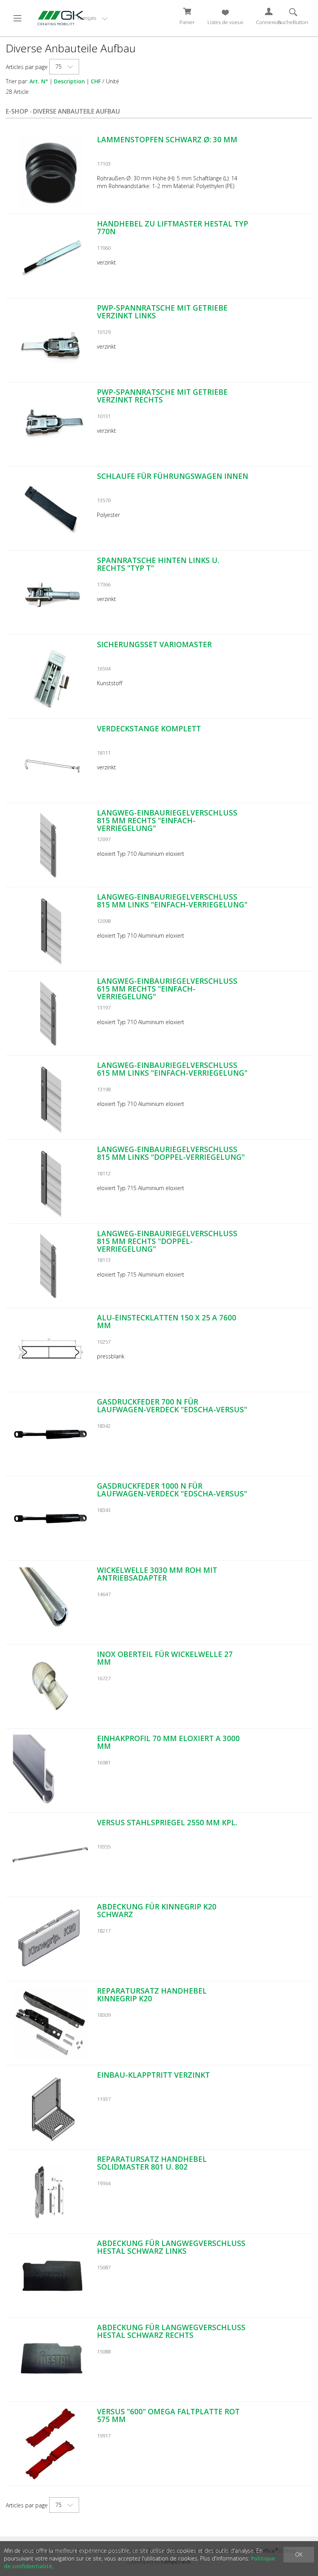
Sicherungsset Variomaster (154, 644)
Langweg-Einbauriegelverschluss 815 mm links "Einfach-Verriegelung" (172, 901)
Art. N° (39, 81)
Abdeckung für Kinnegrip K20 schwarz (157, 1911)
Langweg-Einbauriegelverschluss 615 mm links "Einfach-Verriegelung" (172, 1069)
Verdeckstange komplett (149, 729)
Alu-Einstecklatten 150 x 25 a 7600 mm (167, 1322)
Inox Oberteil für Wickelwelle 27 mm (165, 1658)
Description (69, 81)
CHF (96, 81)
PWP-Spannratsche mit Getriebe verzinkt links (162, 312)
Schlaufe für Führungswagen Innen (173, 476)
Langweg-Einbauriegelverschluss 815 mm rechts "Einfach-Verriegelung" (167, 821)
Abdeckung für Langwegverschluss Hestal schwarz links (171, 2247)
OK (299, 2554)
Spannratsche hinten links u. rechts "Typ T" (158, 564)
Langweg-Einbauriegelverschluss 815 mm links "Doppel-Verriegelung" (171, 1153)
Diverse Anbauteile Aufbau (76, 111)
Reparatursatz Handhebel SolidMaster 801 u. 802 (152, 2163)
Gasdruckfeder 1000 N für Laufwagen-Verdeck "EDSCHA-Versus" (172, 1490)
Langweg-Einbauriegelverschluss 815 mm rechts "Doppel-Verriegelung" (167, 1241)
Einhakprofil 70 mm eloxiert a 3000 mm (168, 1742)
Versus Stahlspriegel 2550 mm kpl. (167, 1823)
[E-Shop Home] (58, 17)
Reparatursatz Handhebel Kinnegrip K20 (152, 1995)
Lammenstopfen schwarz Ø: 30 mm (167, 140)
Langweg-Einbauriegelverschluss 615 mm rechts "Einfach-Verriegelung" (167, 989)
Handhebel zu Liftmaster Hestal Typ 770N (173, 228)
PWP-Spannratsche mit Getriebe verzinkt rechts (162, 396)
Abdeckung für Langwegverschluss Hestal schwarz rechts (171, 2331)
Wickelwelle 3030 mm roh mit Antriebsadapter (157, 1574)
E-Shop (17, 111)
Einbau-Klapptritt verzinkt (153, 2075)
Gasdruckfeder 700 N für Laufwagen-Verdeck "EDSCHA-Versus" (172, 1406)
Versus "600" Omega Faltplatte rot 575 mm (168, 2415)
